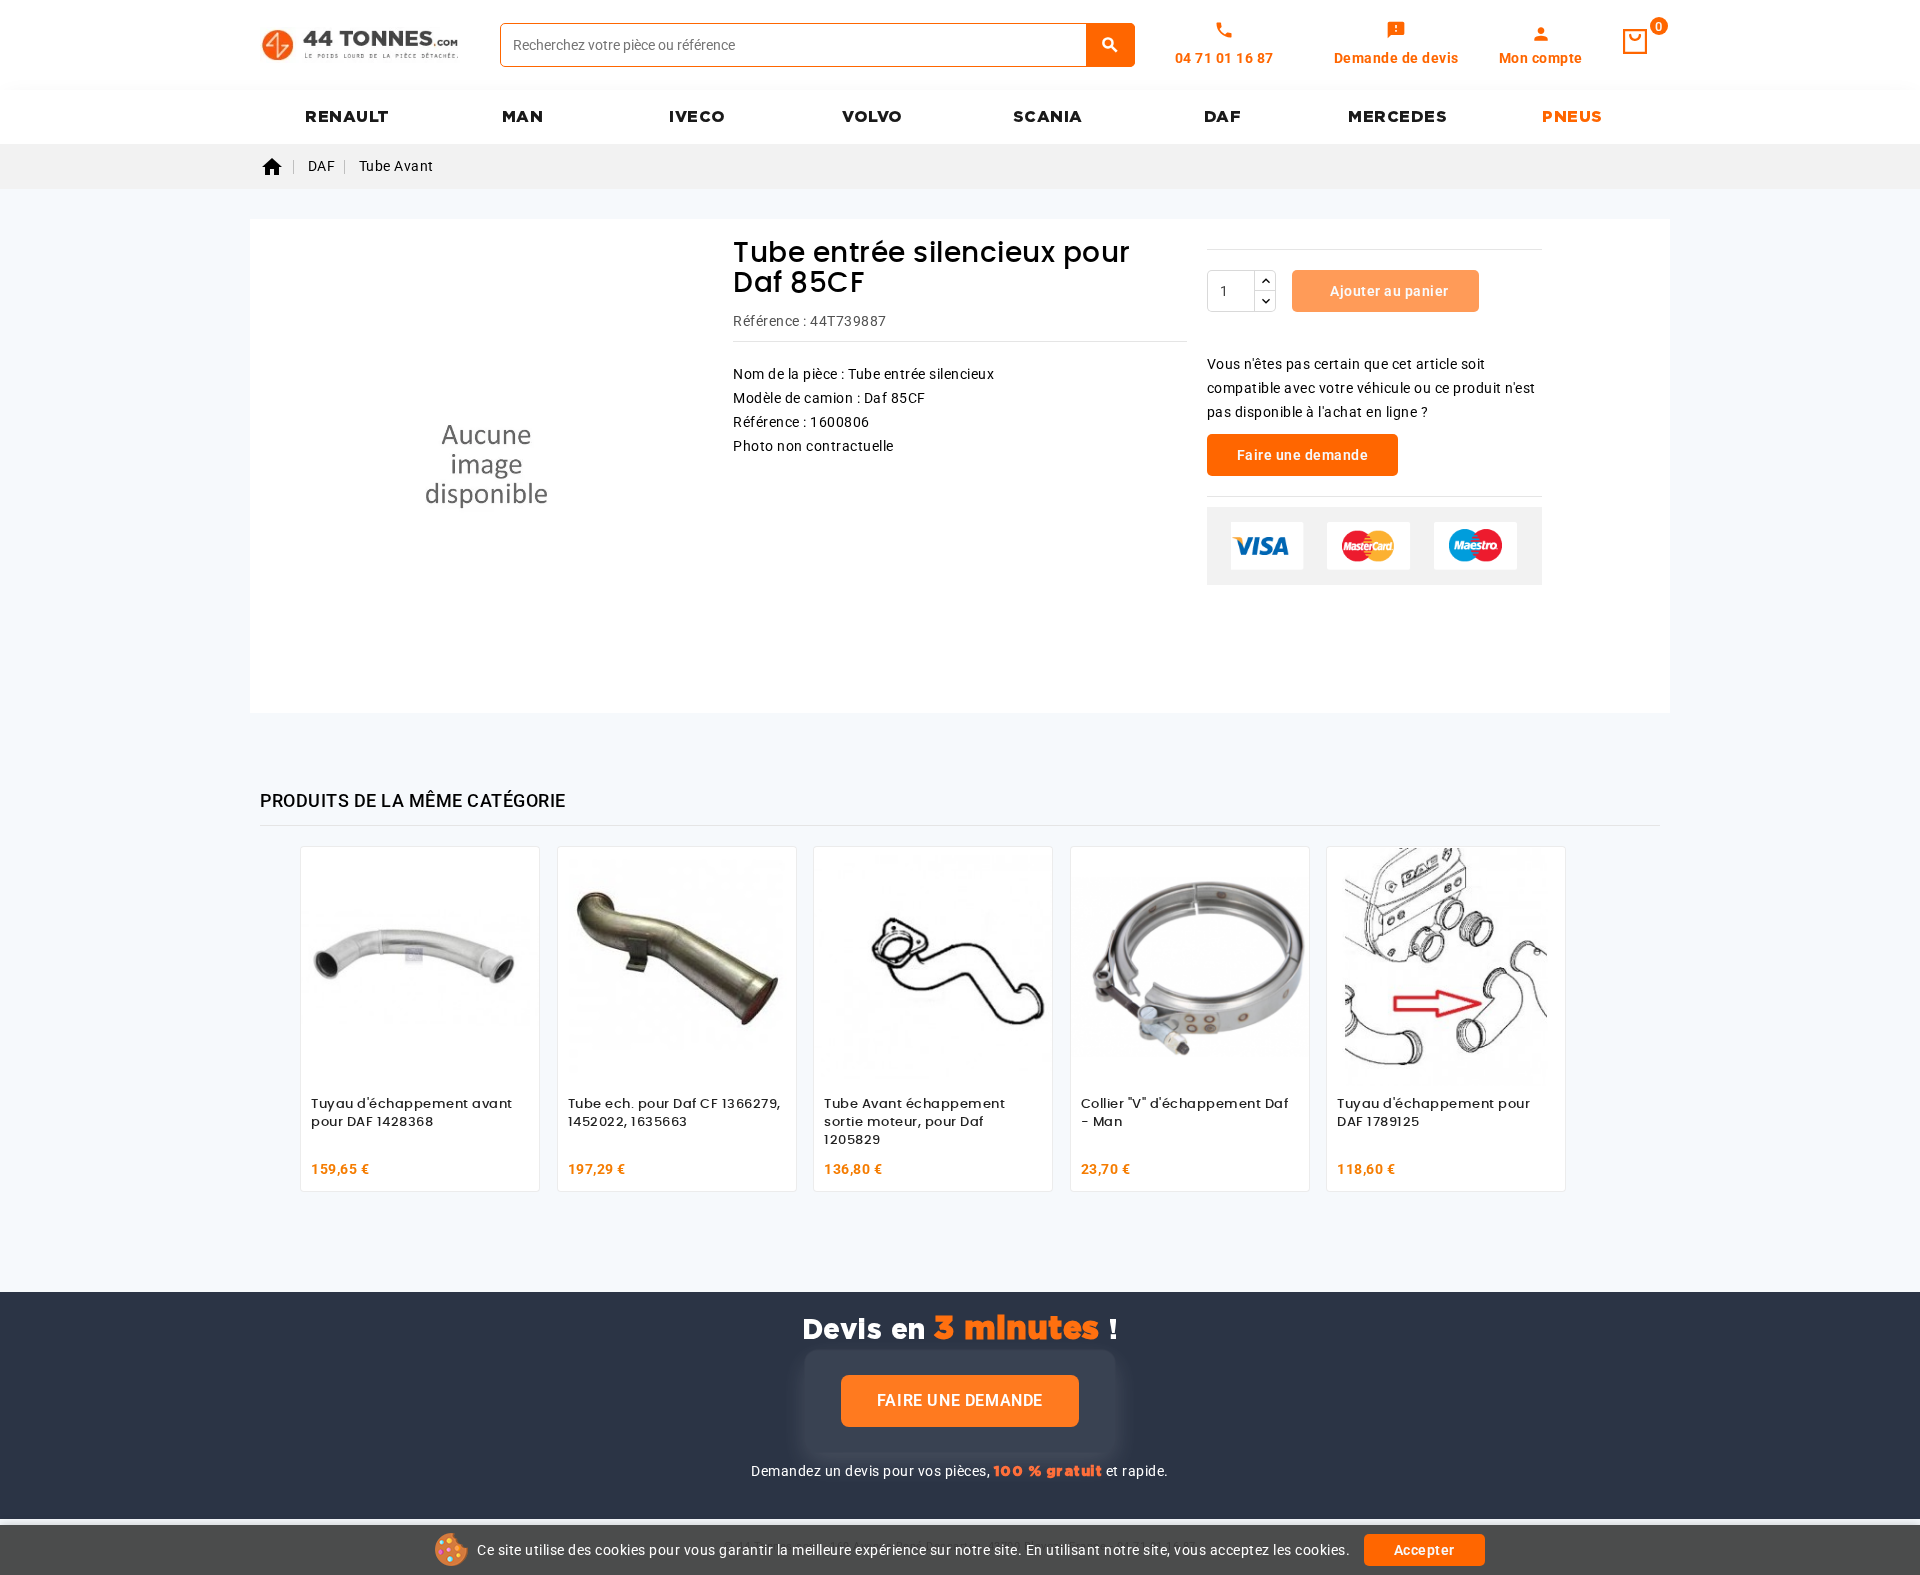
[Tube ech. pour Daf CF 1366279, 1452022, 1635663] (677, 966)
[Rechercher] (1110, 45)
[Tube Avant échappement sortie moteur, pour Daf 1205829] (933, 966)
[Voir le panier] (1635, 42)
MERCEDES (1397, 117)
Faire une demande (960, 1400)
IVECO (697, 117)
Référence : (770, 321)
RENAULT (347, 117)
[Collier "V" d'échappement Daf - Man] (1190, 966)
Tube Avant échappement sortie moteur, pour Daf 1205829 (914, 1122)
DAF (1223, 117)
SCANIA (1048, 117)
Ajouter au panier (1388, 291)
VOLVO (872, 117)
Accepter (1424, 1550)
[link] (1396, 45)
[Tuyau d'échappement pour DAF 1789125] (1446, 966)
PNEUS (1572, 117)
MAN (523, 117)
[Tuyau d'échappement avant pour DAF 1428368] (420, 966)
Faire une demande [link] (1303, 455)
